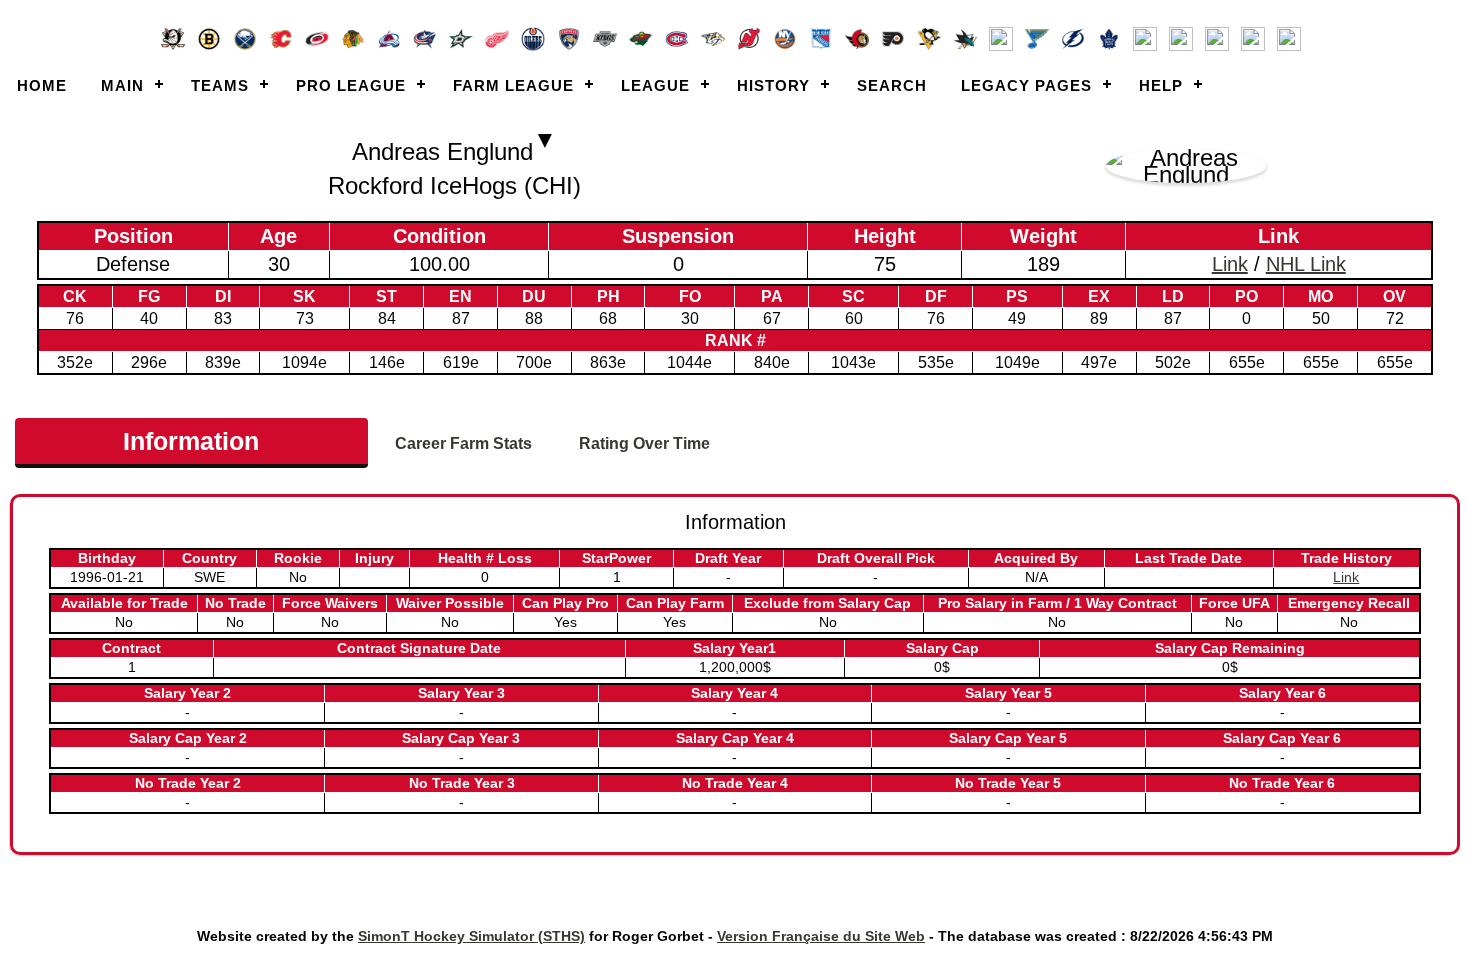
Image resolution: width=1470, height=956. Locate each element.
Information (191, 441)
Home (42, 85)
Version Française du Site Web (821, 936)
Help (1161, 85)
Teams (220, 85)
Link (1230, 264)
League (655, 85)
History (773, 85)
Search (892, 85)
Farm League (513, 85)
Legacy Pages (1026, 85)
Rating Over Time (644, 443)
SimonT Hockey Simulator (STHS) (471, 936)
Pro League (351, 85)
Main (122, 85)
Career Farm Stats (463, 443)
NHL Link (1306, 264)
